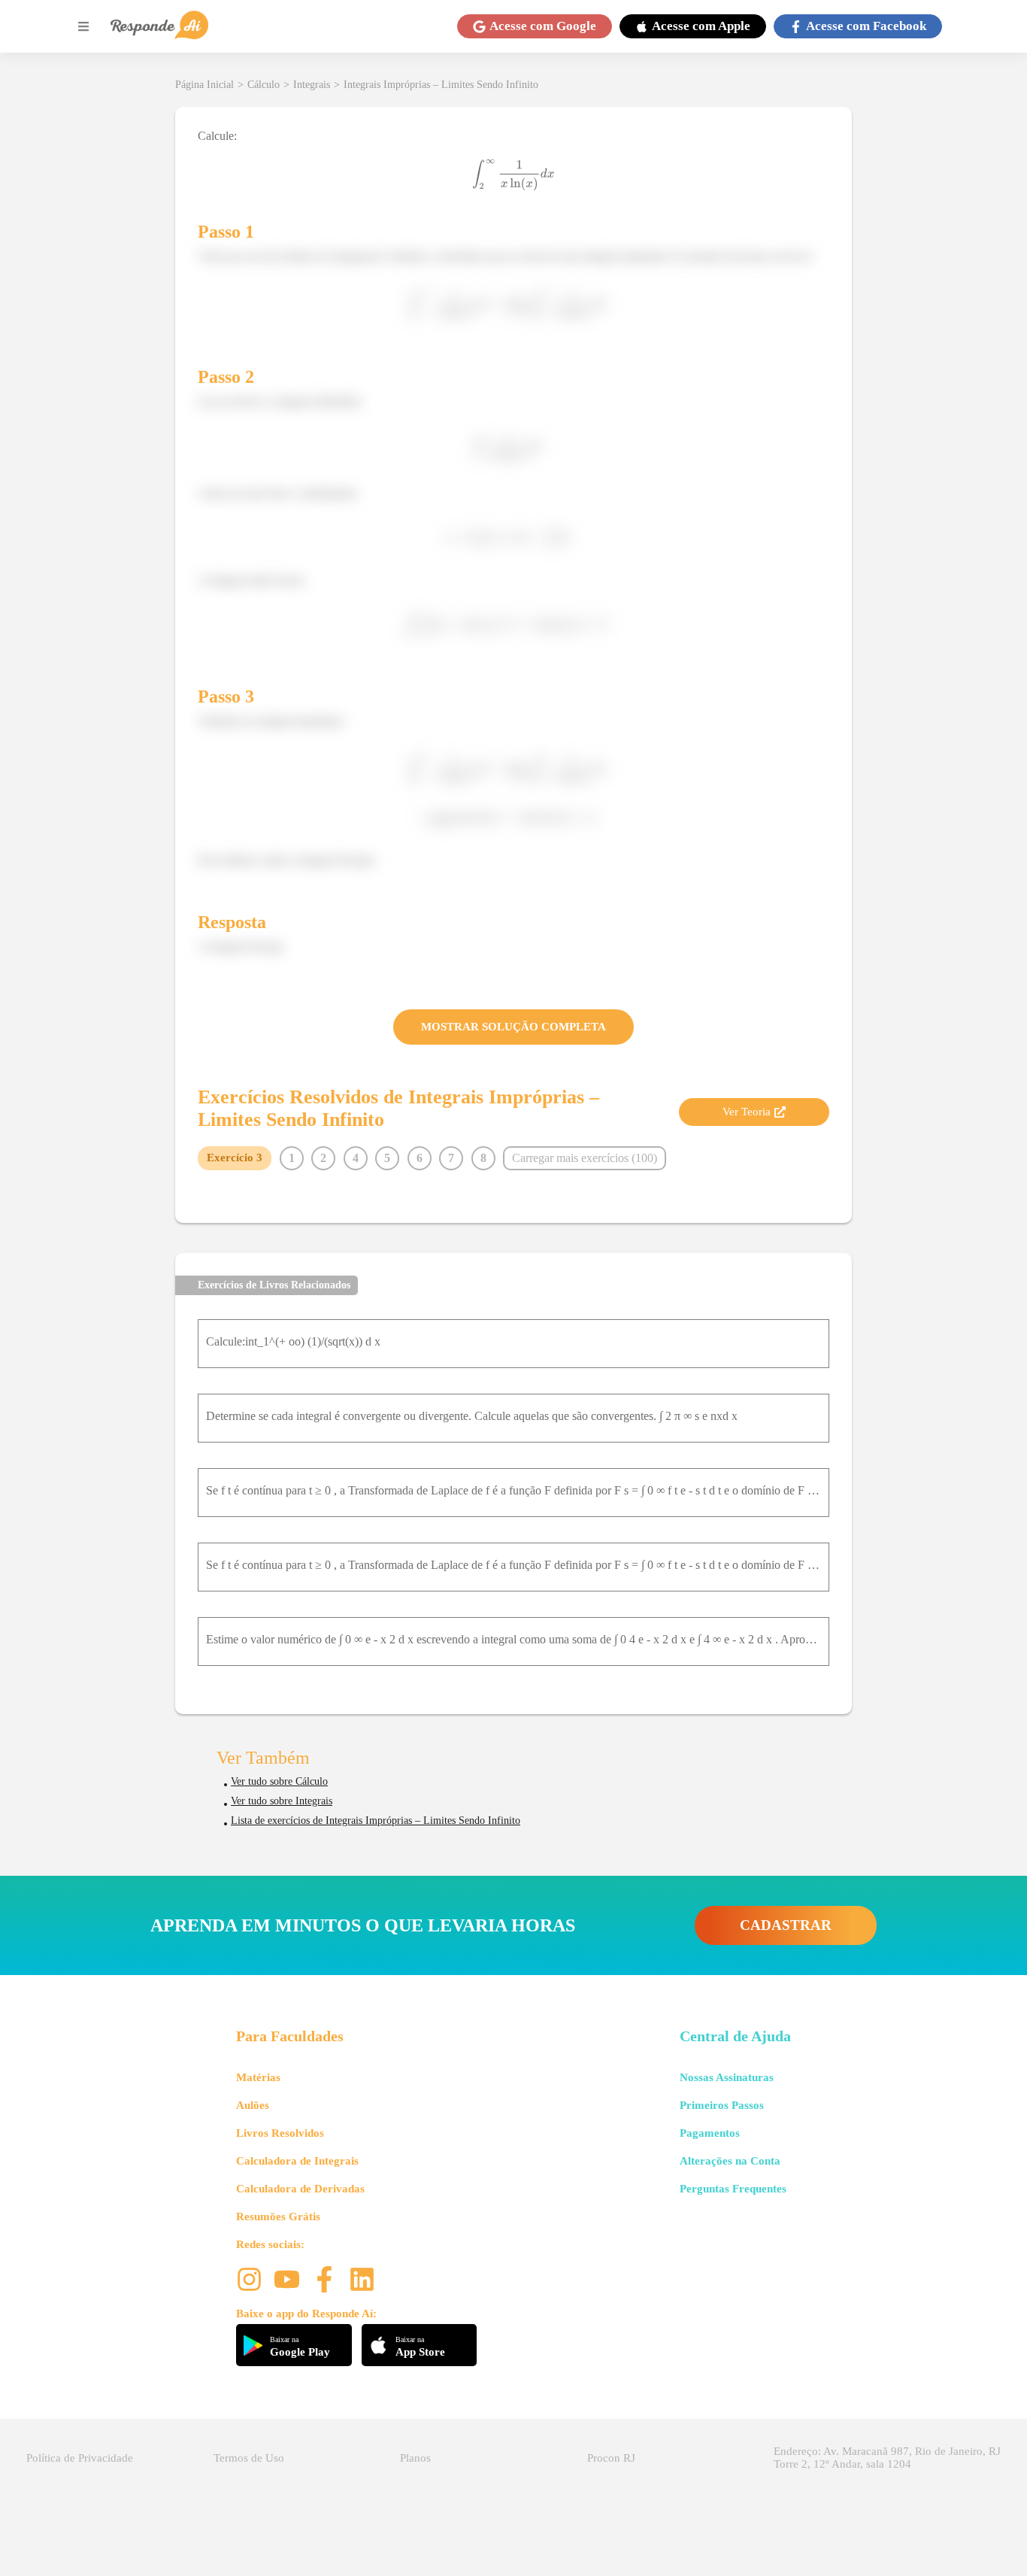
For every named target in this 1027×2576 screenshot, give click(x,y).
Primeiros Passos (722, 2105)
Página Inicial (204, 85)
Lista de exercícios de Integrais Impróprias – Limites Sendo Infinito (376, 1820)
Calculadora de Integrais (297, 2161)
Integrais (312, 85)
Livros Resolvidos (280, 2133)
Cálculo (264, 85)
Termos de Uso (249, 2458)
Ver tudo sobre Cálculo (279, 1781)
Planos (415, 2458)
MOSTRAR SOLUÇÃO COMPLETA (513, 1027)
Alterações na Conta (730, 2161)
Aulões (253, 2105)
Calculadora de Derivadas (300, 2189)
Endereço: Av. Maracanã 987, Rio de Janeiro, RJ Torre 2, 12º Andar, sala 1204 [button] (887, 2458)
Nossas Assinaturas (727, 2077)
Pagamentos (710, 2133)
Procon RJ (611, 2458)
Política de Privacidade (80, 2458)
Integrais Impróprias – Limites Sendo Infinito (441, 85)
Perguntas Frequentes (733, 2189)
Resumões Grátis (278, 2216)
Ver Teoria (747, 1112)
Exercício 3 (235, 1158)
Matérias (258, 2077)
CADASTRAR (786, 1925)
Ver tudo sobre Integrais (282, 1801)
